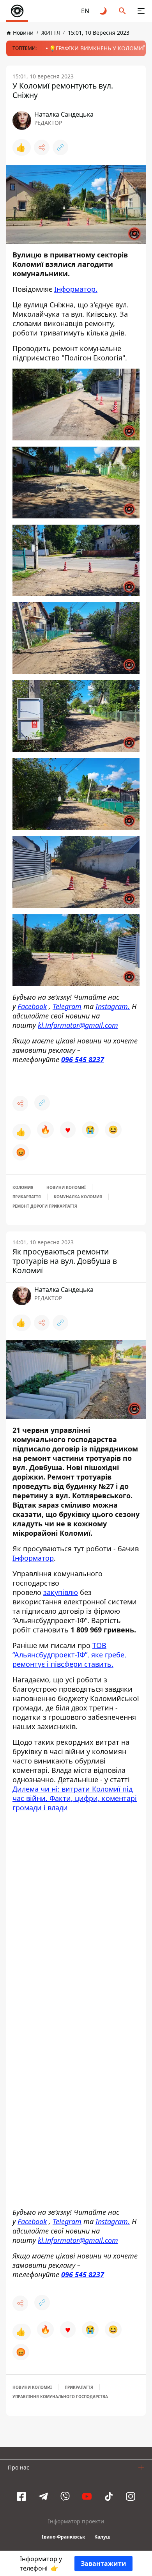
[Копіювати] (60, 147)
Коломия (23, 1187)
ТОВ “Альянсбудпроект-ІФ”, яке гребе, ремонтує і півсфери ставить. (69, 1655)
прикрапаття (79, 2388)
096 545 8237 (83, 1059)
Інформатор (33, 1558)
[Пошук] (122, 11)
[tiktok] (109, 2497)
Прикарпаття (27, 1197)
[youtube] (87, 2497)
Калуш (103, 2538)
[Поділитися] (42, 147)
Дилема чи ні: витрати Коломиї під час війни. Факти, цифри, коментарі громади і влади (75, 1798)
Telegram (67, 1006)
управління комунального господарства (60, 2397)
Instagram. (113, 1006)
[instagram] (131, 2497)
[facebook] (21, 2497)
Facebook (32, 1006)
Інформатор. (76, 289)
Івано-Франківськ (63, 2538)
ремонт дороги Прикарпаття (45, 1206)
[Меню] (141, 11)
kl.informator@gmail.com (78, 1025)
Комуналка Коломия (78, 1197)
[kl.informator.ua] (17, 11)
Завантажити (103, 2564)
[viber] (65, 2497)
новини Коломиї (66, 1187)
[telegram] (43, 2497)
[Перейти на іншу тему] (104, 11)
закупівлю (61, 1592)
